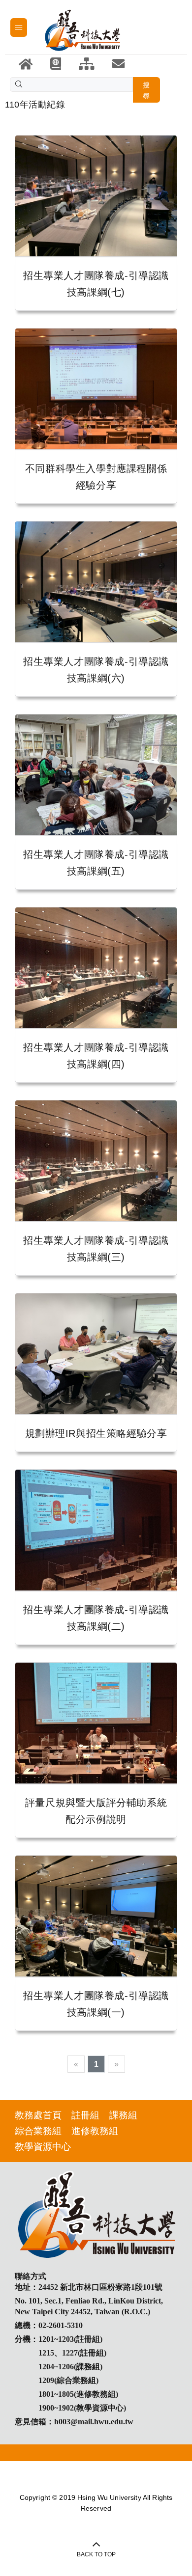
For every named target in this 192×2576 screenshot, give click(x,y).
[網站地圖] (87, 64)
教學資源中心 (43, 2147)
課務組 (123, 2115)
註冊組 (85, 2115)
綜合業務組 (38, 2131)
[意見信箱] (118, 64)
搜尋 (146, 90)
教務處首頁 (38, 2115)
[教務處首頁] (56, 64)
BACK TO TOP (96, 2554)
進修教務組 (95, 2131)
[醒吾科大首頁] (26, 64)
